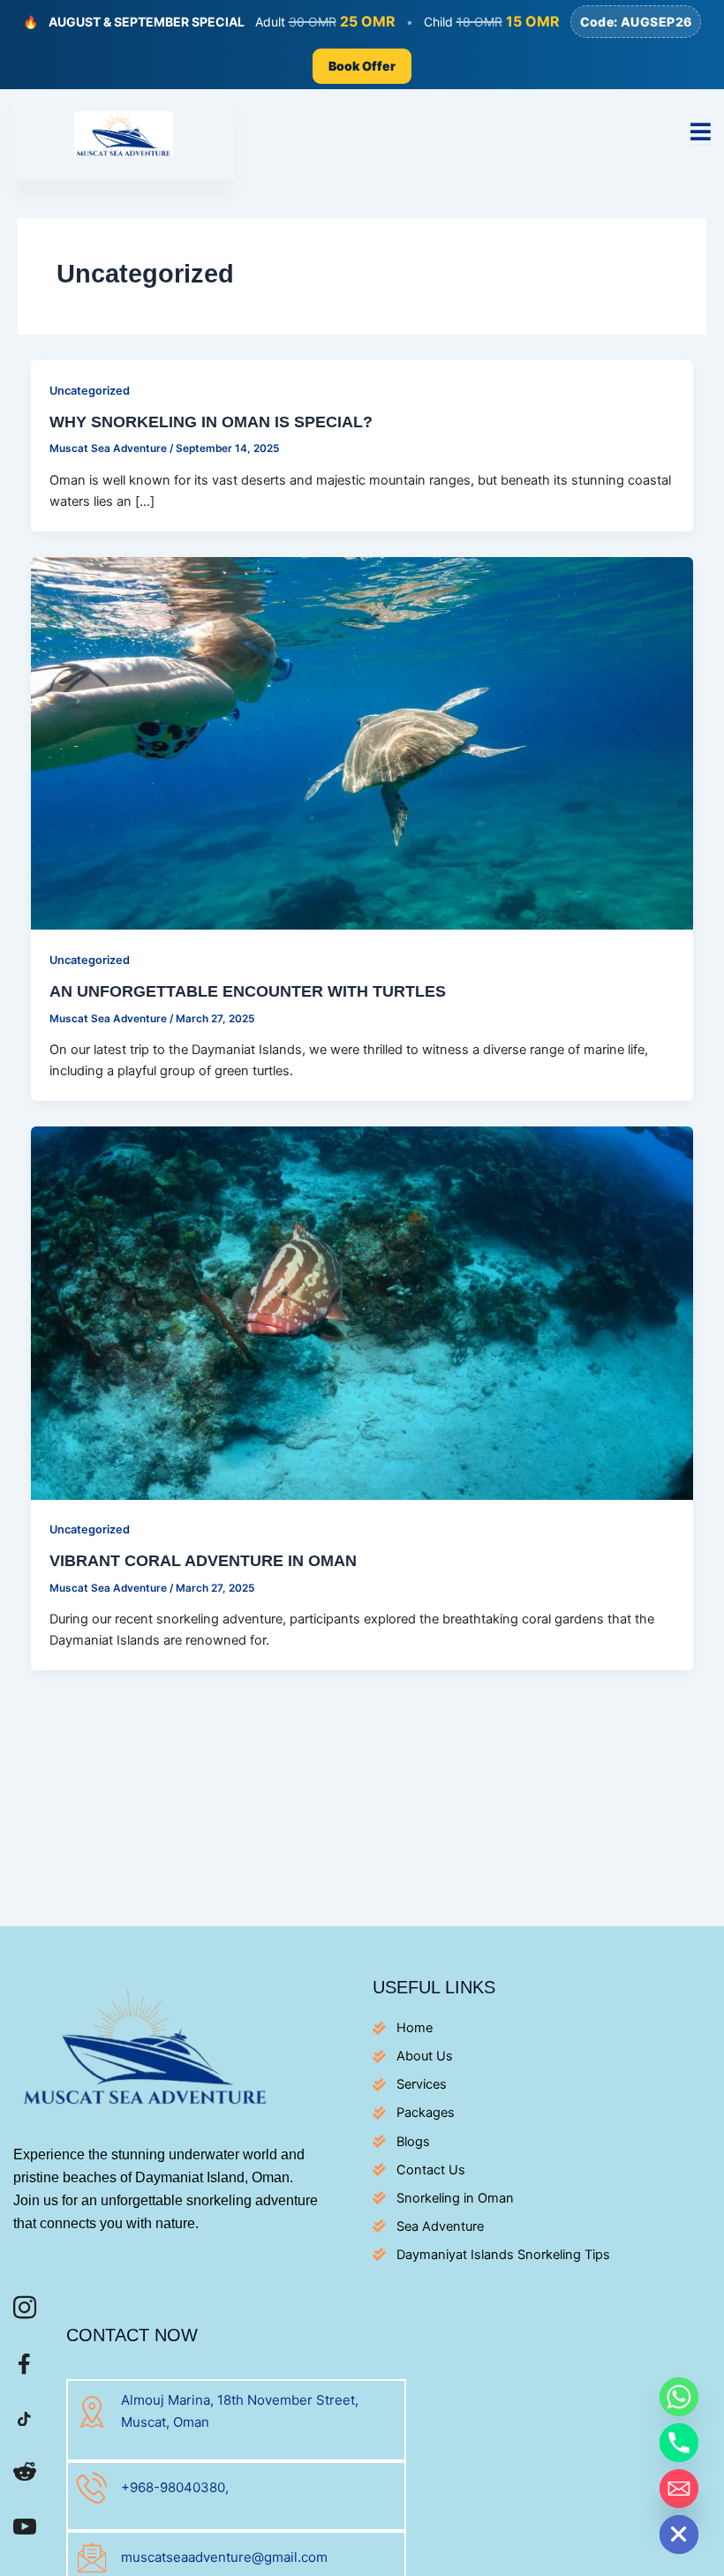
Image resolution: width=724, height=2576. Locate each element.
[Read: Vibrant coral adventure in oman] (362, 1312)
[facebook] (24, 2367)
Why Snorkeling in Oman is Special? (211, 422)
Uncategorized (90, 391)
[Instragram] (24, 2312)
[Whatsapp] (679, 2397)
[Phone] (679, 2443)
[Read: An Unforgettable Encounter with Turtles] (362, 742)
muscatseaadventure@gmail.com (224, 2557)
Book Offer (362, 66)
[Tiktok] (24, 2422)
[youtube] (24, 2531)
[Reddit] (24, 2477)
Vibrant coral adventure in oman (203, 1560)
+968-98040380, (175, 2487)
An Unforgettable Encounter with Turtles (248, 991)
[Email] (679, 2489)
